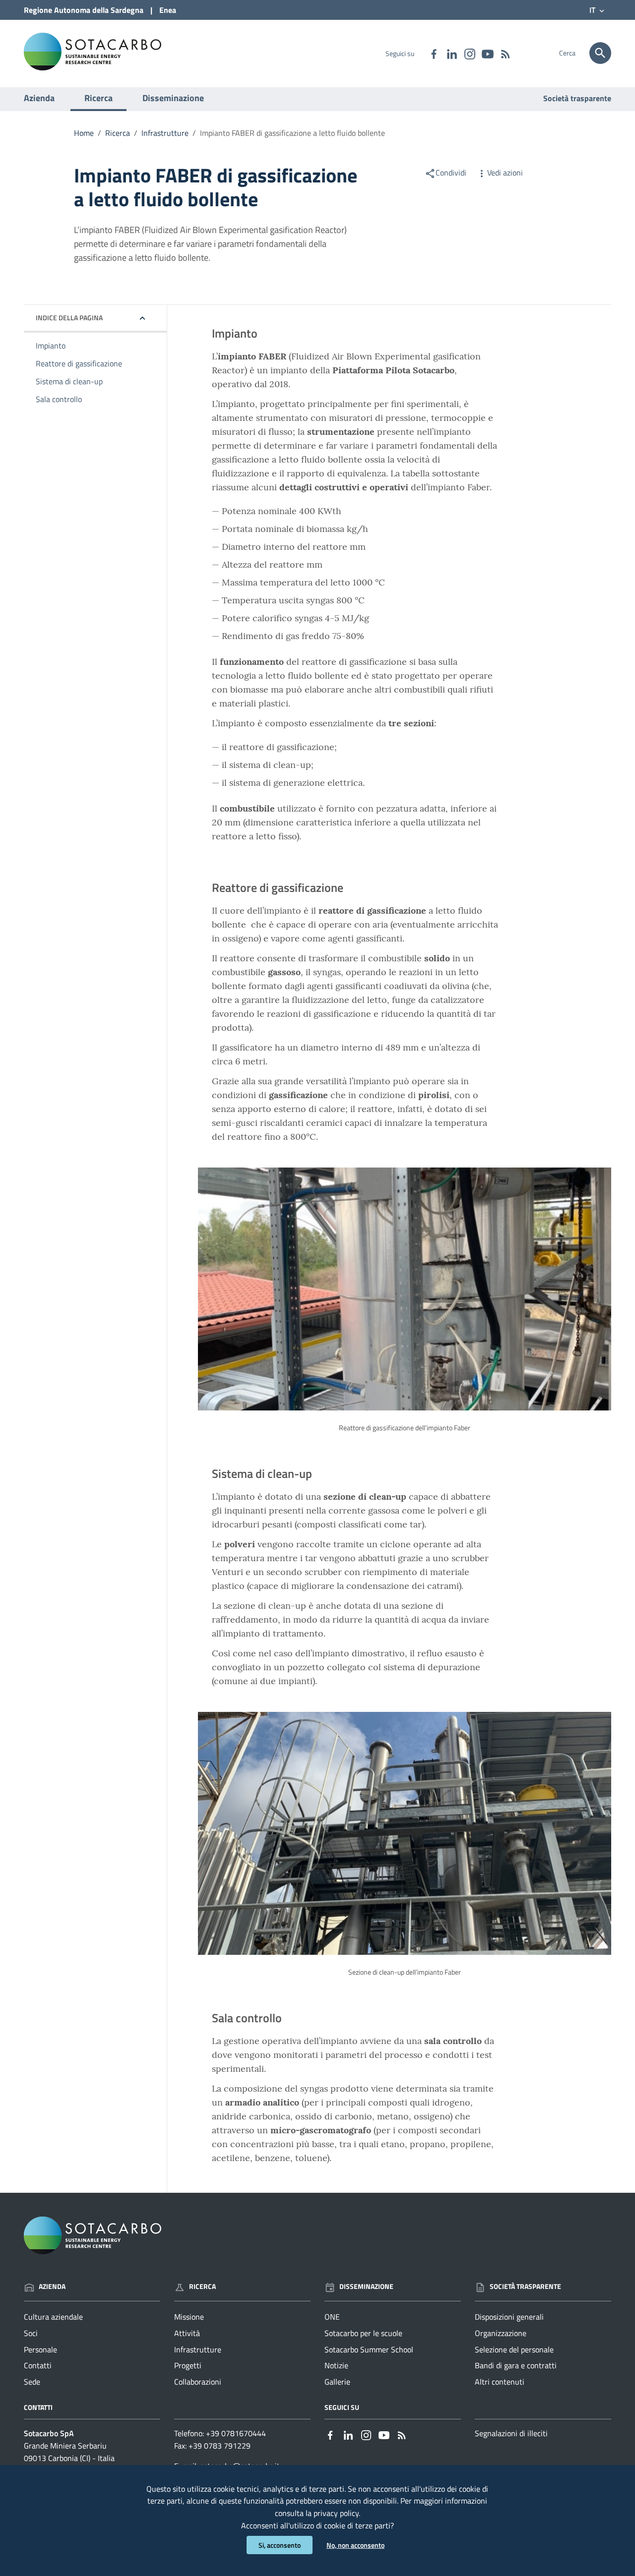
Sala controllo (59, 399)
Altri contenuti (500, 2382)
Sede (32, 2382)
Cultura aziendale (53, 2317)
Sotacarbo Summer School (369, 2349)
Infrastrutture (165, 133)
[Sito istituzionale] (93, 51)
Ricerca (98, 98)
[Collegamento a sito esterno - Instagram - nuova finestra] (469, 53)
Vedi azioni (505, 173)
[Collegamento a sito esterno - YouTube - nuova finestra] (487, 53)
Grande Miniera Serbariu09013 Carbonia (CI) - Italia (69, 2452)
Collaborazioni (198, 2382)
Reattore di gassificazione (79, 363)
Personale (40, 2349)
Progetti (188, 2365)
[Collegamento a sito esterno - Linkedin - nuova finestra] (451, 53)
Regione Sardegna (84, 10)
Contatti (38, 2365)
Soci (31, 2333)
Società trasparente (577, 98)
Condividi (451, 173)
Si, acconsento (280, 2545)
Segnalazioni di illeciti (511, 2433)
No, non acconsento (355, 2545)
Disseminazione (173, 98)
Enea (168, 10)
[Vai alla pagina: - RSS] (505, 53)
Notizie (336, 2365)
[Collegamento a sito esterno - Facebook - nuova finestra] (434, 53)
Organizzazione (501, 2333)
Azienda (39, 98)
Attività (187, 2333)
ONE (332, 2317)
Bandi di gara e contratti (516, 2365)
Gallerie (337, 2382)
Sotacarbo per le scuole (363, 2333)
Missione (189, 2317)
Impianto (51, 346)
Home (84, 133)
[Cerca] (600, 53)
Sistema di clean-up (69, 381)
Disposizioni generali (509, 2317)
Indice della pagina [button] (69, 318)
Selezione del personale (514, 2349)
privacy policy (336, 2513)
